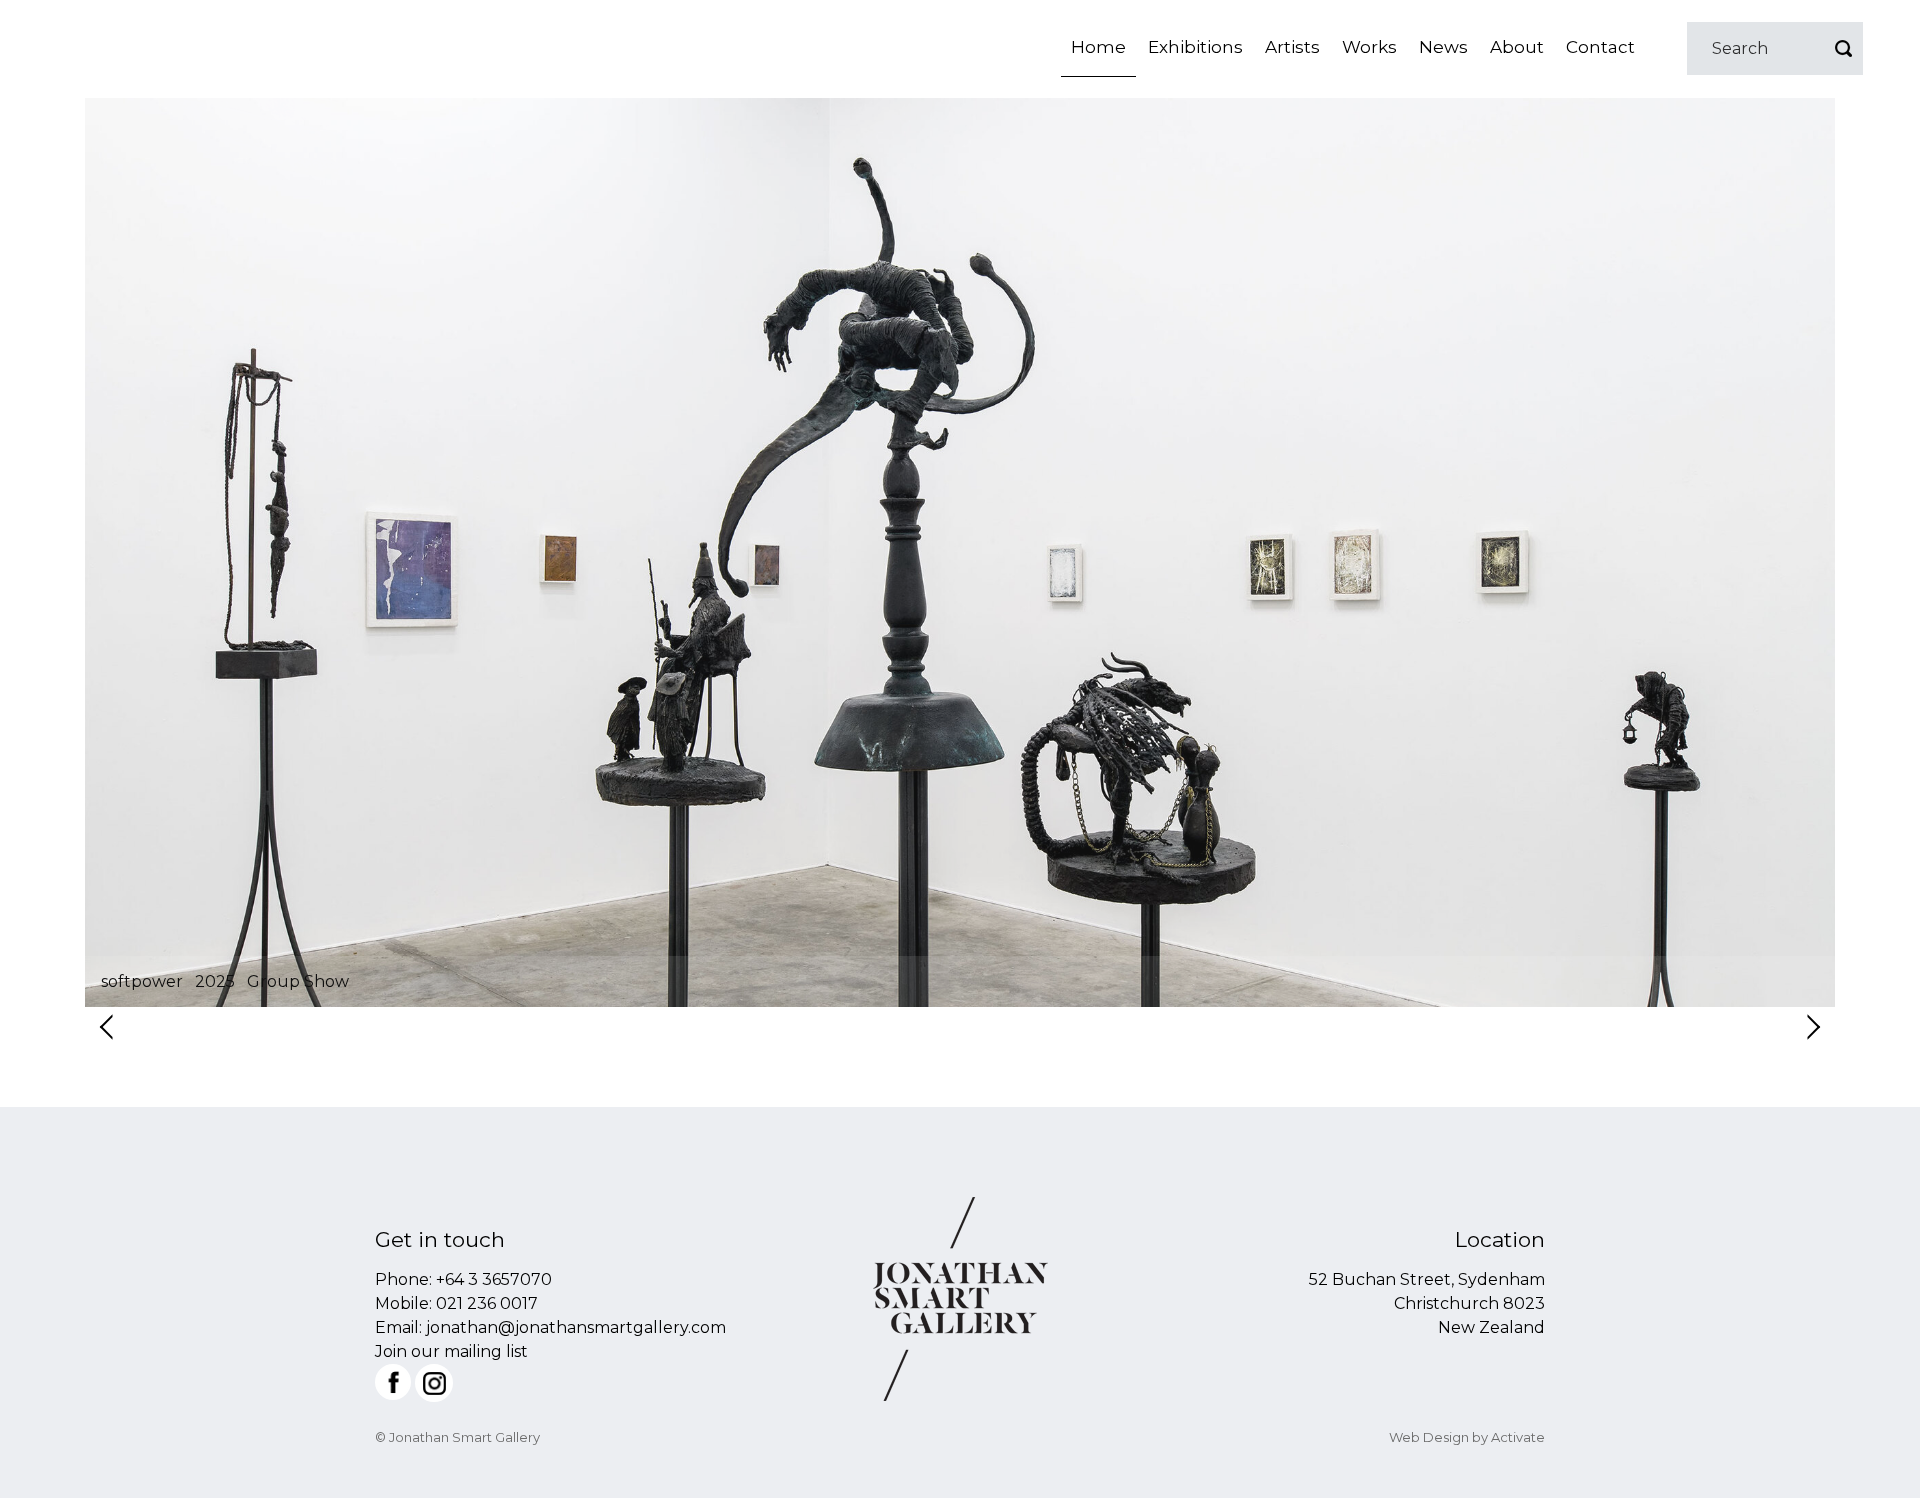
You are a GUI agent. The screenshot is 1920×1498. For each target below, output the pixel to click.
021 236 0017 (487, 1303)
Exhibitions (1195, 47)
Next (1812, 1027)
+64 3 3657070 (494, 1279)
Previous (108, 1027)
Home (1098, 47)
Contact (1600, 47)
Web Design (1429, 1437)
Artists (1292, 47)
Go (1843, 48)
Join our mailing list (451, 1351)
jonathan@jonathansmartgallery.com (576, 1327)
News (1443, 47)
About (1517, 47)
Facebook (393, 1382)
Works (1369, 47)
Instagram (434, 1383)
